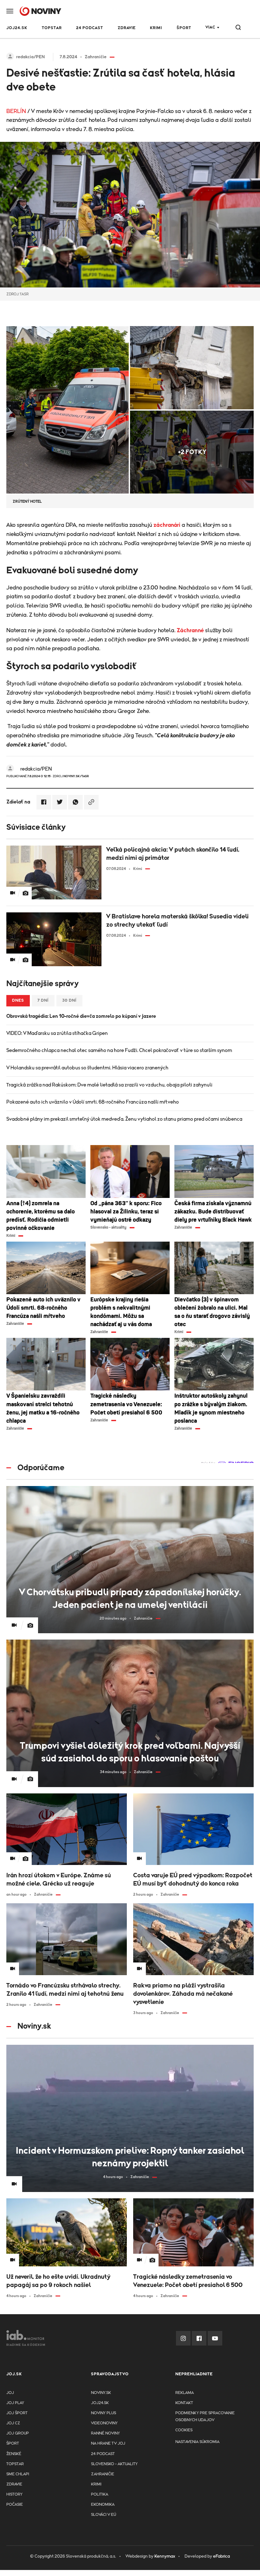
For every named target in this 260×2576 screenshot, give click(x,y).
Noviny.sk (101, 2393)
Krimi (156, 28)
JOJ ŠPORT (17, 2413)
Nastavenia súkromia (197, 2442)
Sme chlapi (18, 2474)
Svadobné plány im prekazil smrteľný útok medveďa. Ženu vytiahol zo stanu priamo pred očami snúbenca (124, 1119)
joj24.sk (100, 2403)
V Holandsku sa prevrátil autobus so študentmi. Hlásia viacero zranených (87, 1068)
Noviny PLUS (104, 2413)
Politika (100, 2494)
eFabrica (221, 2556)
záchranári (167, 525)
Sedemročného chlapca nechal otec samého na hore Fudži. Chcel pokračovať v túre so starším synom (119, 1050)
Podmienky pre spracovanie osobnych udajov (205, 2417)
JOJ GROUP (18, 2433)
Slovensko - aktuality (114, 2464)
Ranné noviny (105, 2433)
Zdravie (127, 28)
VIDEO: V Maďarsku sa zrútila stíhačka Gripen (57, 1033)
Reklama (185, 2393)
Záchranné (190, 631)
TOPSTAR (52, 28)
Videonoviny (104, 2423)
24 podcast (90, 28)
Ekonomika (103, 2505)
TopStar (15, 2464)
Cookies (184, 2430)
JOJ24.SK (17, 28)
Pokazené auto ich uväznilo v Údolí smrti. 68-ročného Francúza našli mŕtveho (93, 1102)
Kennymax (165, 2556)
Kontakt (184, 2403)
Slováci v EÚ (104, 2515)
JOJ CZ (13, 2423)
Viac (210, 27)
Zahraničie (103, 2474)
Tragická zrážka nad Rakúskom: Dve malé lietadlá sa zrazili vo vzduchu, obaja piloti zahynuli (109, 1085)
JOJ (10, 2393)
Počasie (15, 2505)
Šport (184, 28)
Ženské (14, 2454)
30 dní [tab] (69, 1001)
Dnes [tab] (18, 1001)
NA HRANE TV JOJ (108, 2444)
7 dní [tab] (43, 1001)
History (14, 2494)
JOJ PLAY (15, 2403)
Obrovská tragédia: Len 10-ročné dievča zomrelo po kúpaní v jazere (81, 1016)
